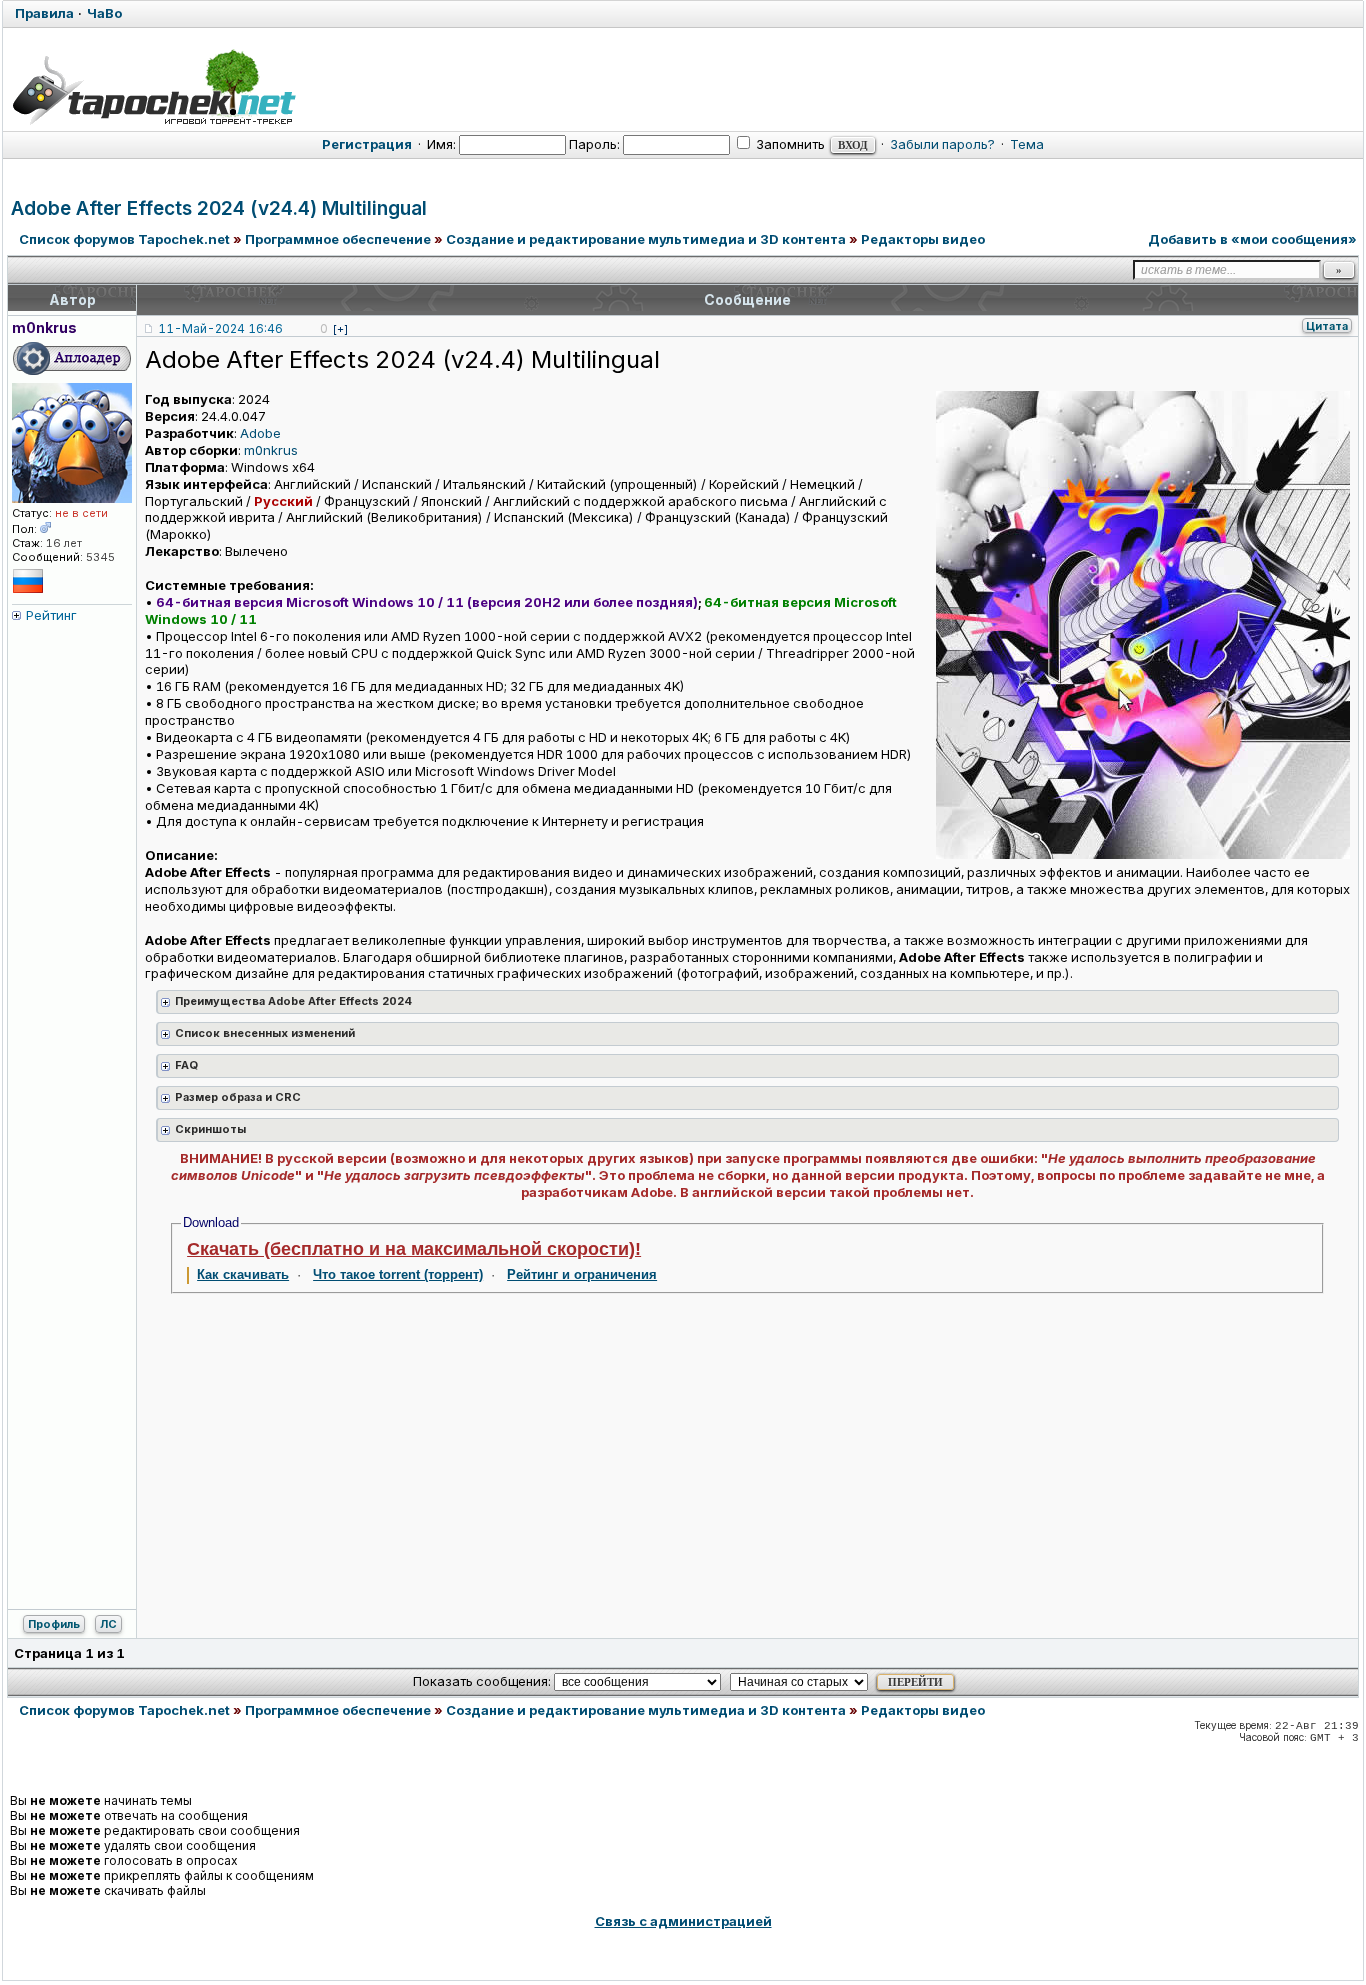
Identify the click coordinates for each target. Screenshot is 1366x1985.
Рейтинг (51, 615)
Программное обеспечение (338, 239)
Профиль (54, 1624)
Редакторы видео (923, 239)
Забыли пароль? (942, 144)
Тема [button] (1027, 144)
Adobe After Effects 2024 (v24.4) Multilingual (219, 208)
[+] (340, 329)
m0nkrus (271, 450)
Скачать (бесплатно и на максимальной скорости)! (414, 1249)
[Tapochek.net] (153, 87)
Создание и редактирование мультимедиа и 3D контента (646, 239)
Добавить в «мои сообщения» (1252, 239)
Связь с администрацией (683, 1921)
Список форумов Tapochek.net (124, 239)
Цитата (1327, 326)
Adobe (260, 433)
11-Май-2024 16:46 (220, 328)
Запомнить (789, 144)
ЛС (108, 1624)
